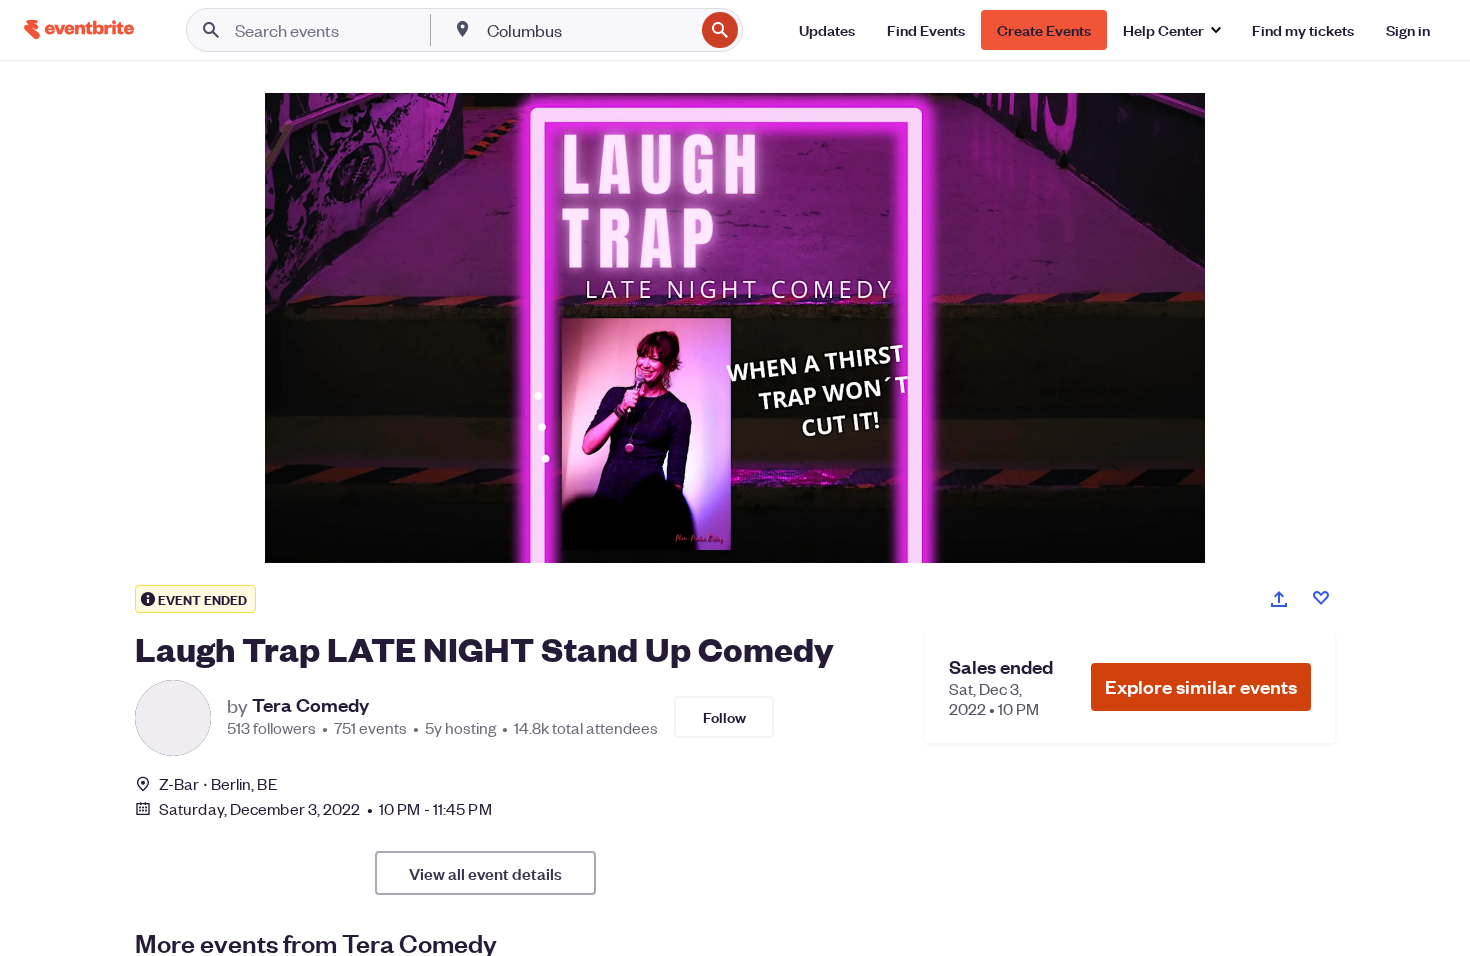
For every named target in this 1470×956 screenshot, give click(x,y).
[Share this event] (1279, 599)
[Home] (79, 29)
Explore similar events (1201, 686)
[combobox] (588, 30)
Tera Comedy (310, 705)
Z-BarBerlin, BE (218, 783)
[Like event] (1321, 598)
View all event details (485, 873)
